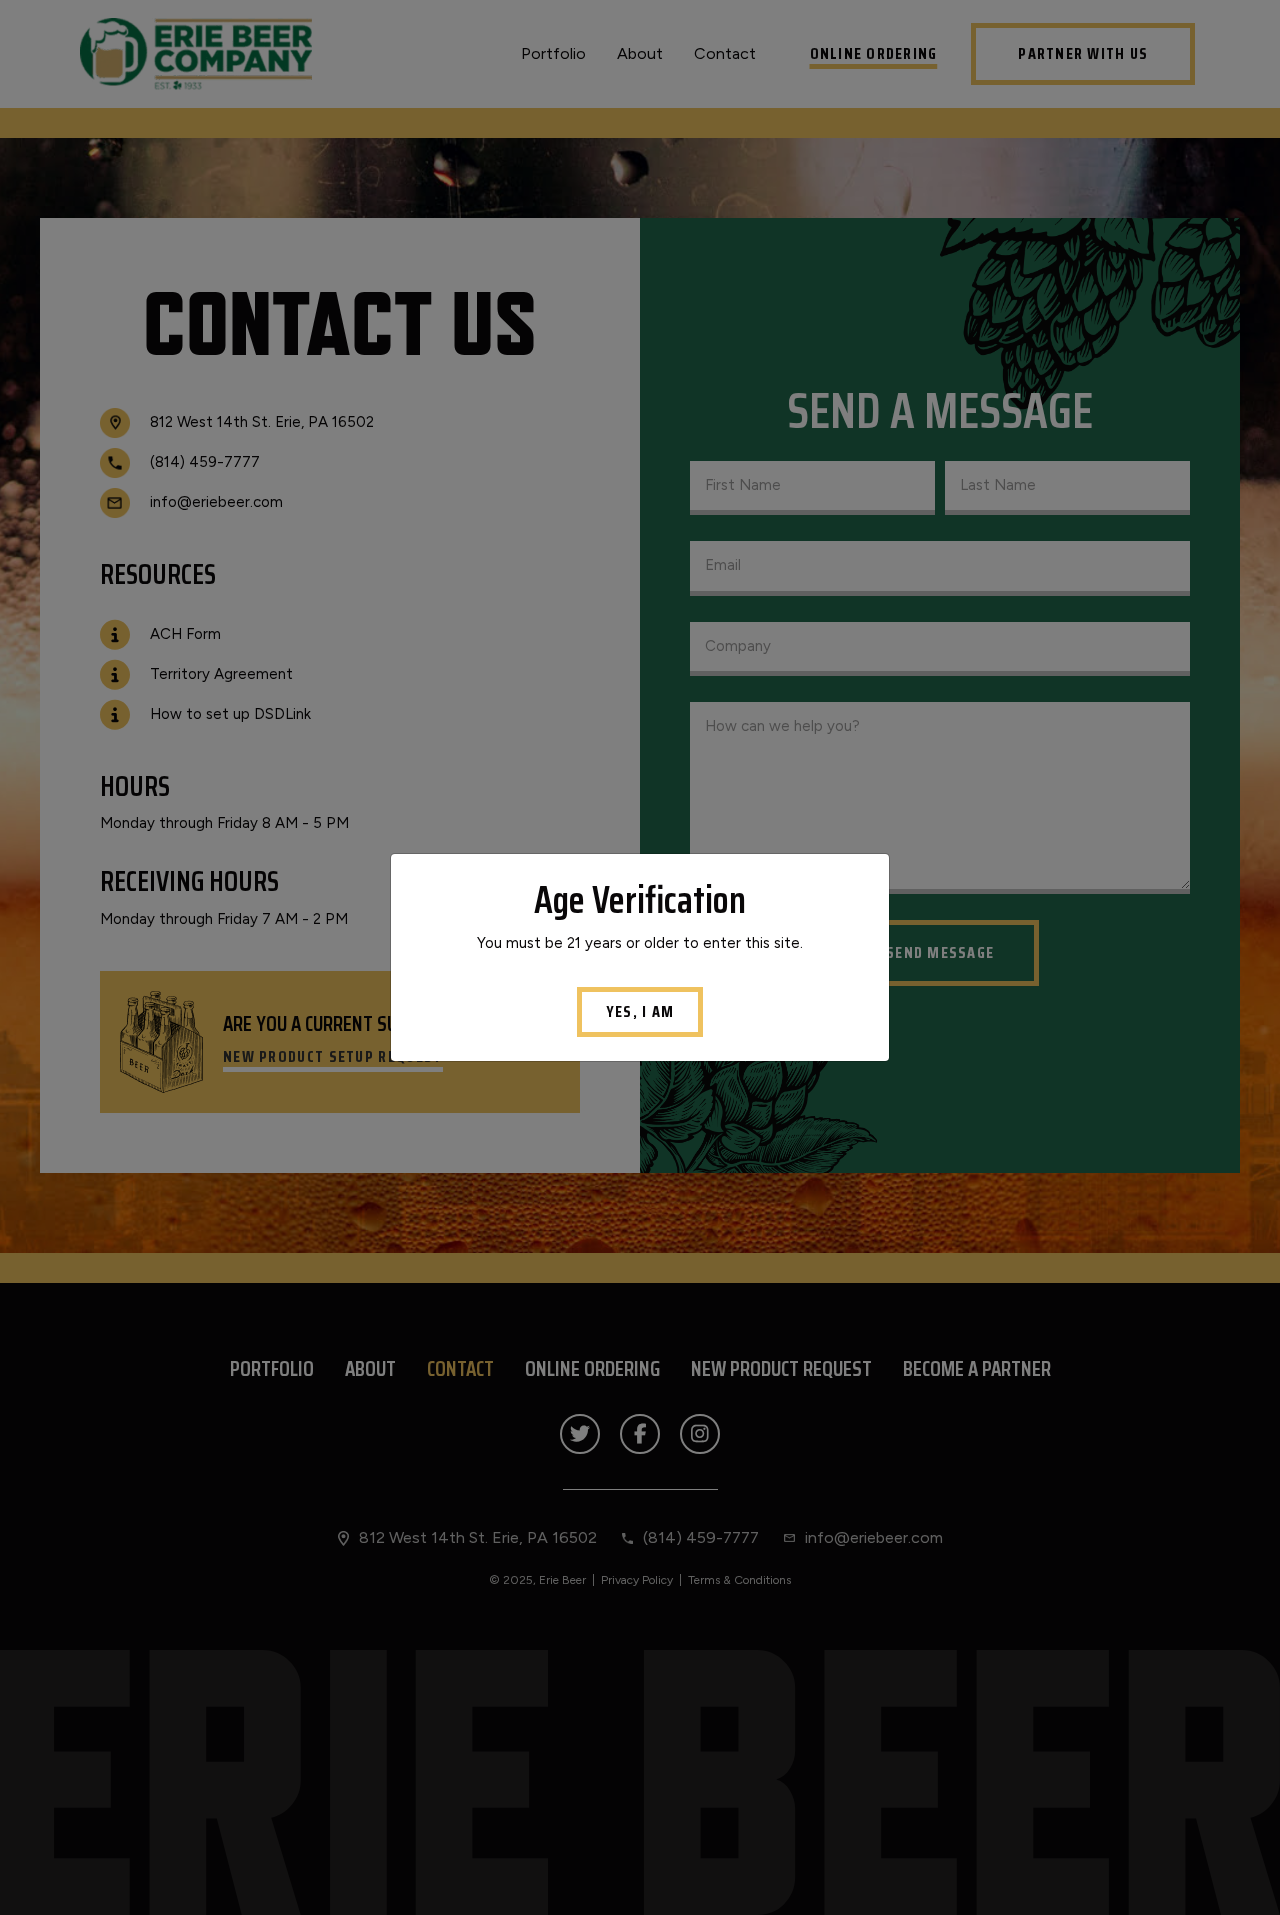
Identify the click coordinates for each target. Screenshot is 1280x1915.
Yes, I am (640, 1011)
